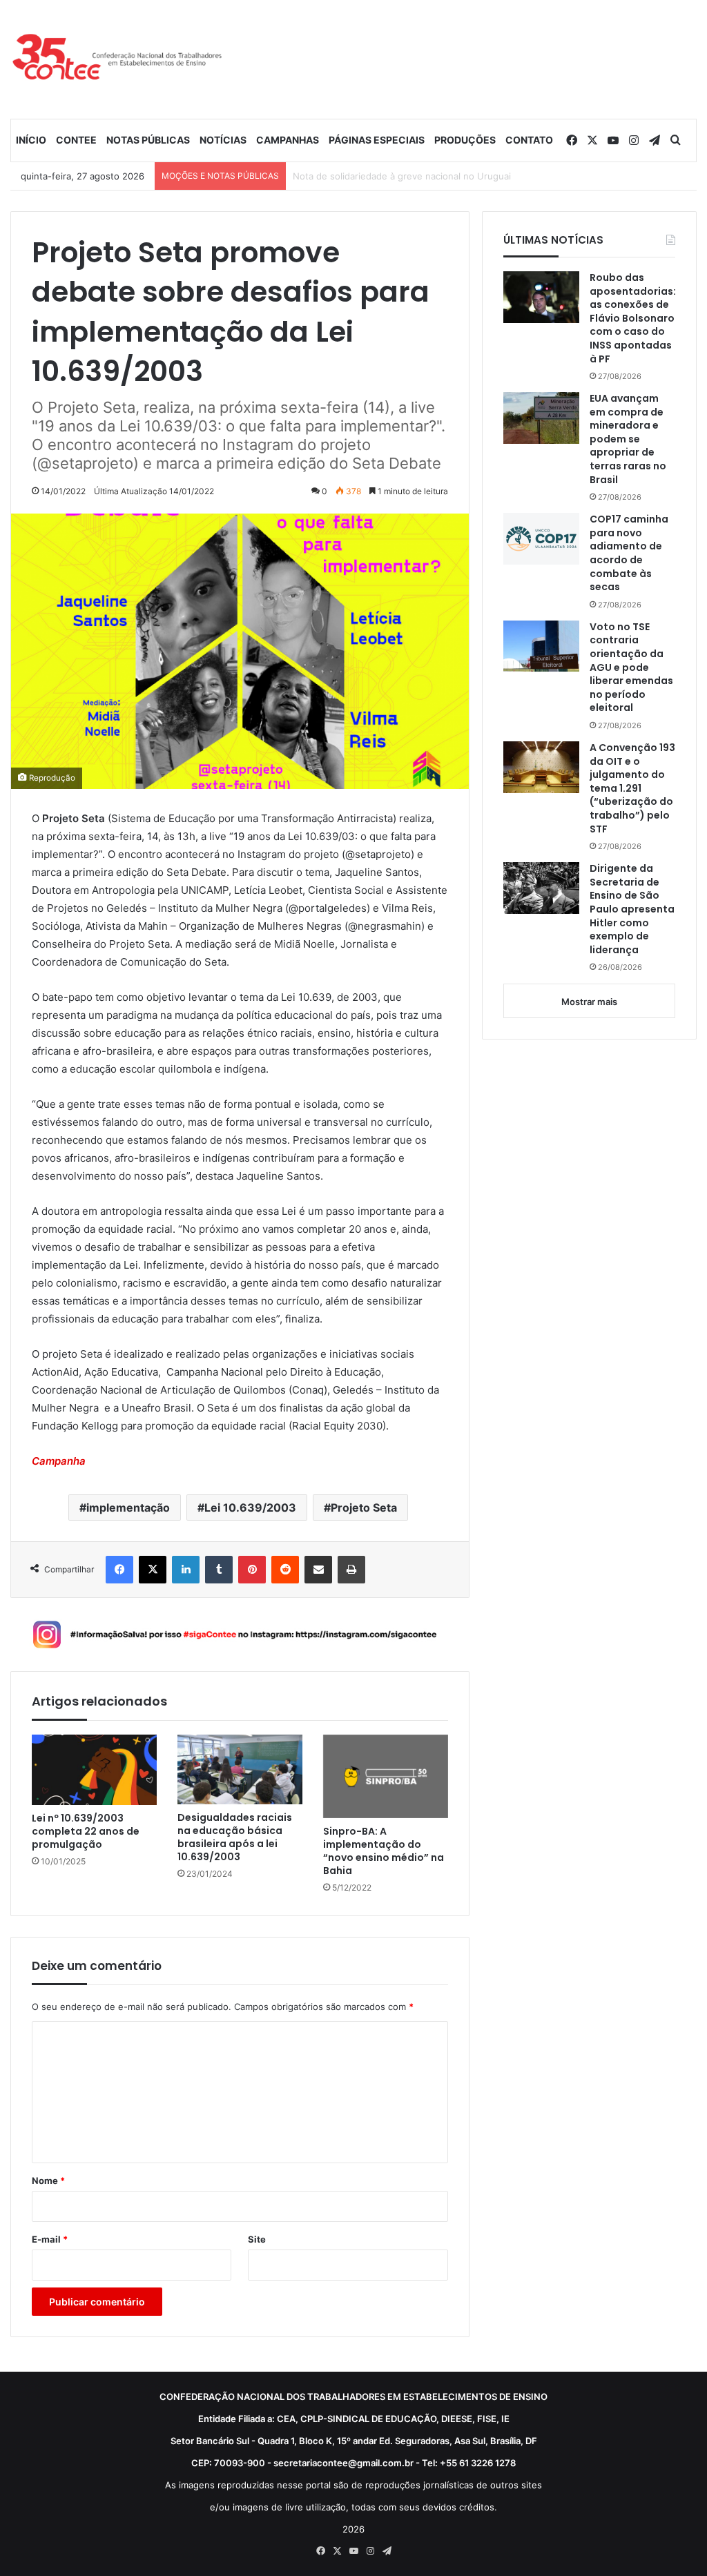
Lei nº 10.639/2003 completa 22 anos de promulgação (86, 1832)
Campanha (59, 1461)
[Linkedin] (186, 1570)
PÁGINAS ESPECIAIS (377, 140)
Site (257, 2239)
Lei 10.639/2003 (250, 1507)
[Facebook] (119, 1570)
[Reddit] (285, 1570)
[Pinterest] (252, 1570)
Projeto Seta (364, 1507)
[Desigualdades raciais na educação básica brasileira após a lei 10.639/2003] (240, 1770)
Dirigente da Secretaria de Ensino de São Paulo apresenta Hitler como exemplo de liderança (632, 909)
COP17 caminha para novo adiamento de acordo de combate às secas (629, 553)
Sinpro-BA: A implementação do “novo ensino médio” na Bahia (384, 1851)
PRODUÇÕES (465, 140)
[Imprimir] (351, 1570)
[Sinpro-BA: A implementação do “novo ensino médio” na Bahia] (386, 1776)
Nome (48, 2180)
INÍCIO (31, 140)
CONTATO (529, 140)
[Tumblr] (219, 1570)
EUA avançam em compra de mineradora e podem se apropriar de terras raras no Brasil (628, 439)
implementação (128, 1507)
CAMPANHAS (288, 140)
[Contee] (118, 59)
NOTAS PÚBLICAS (148, 140)
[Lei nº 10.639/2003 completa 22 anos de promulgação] (94, 1770)
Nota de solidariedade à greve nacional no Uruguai (402, 176)
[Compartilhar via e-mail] (318, 1570)
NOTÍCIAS (223, 140)
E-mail (50, 2239)
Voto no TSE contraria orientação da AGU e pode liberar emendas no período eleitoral (631, 668)
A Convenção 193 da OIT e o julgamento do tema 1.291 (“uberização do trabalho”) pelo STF (632, 789)
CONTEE (76, 140)
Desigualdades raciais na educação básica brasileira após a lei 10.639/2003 (235, 1837)
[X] (153, 1570)
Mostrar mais (589, 1002)
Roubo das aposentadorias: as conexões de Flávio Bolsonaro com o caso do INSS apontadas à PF (633, 319)
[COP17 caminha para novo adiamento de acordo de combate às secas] (541, 539)
